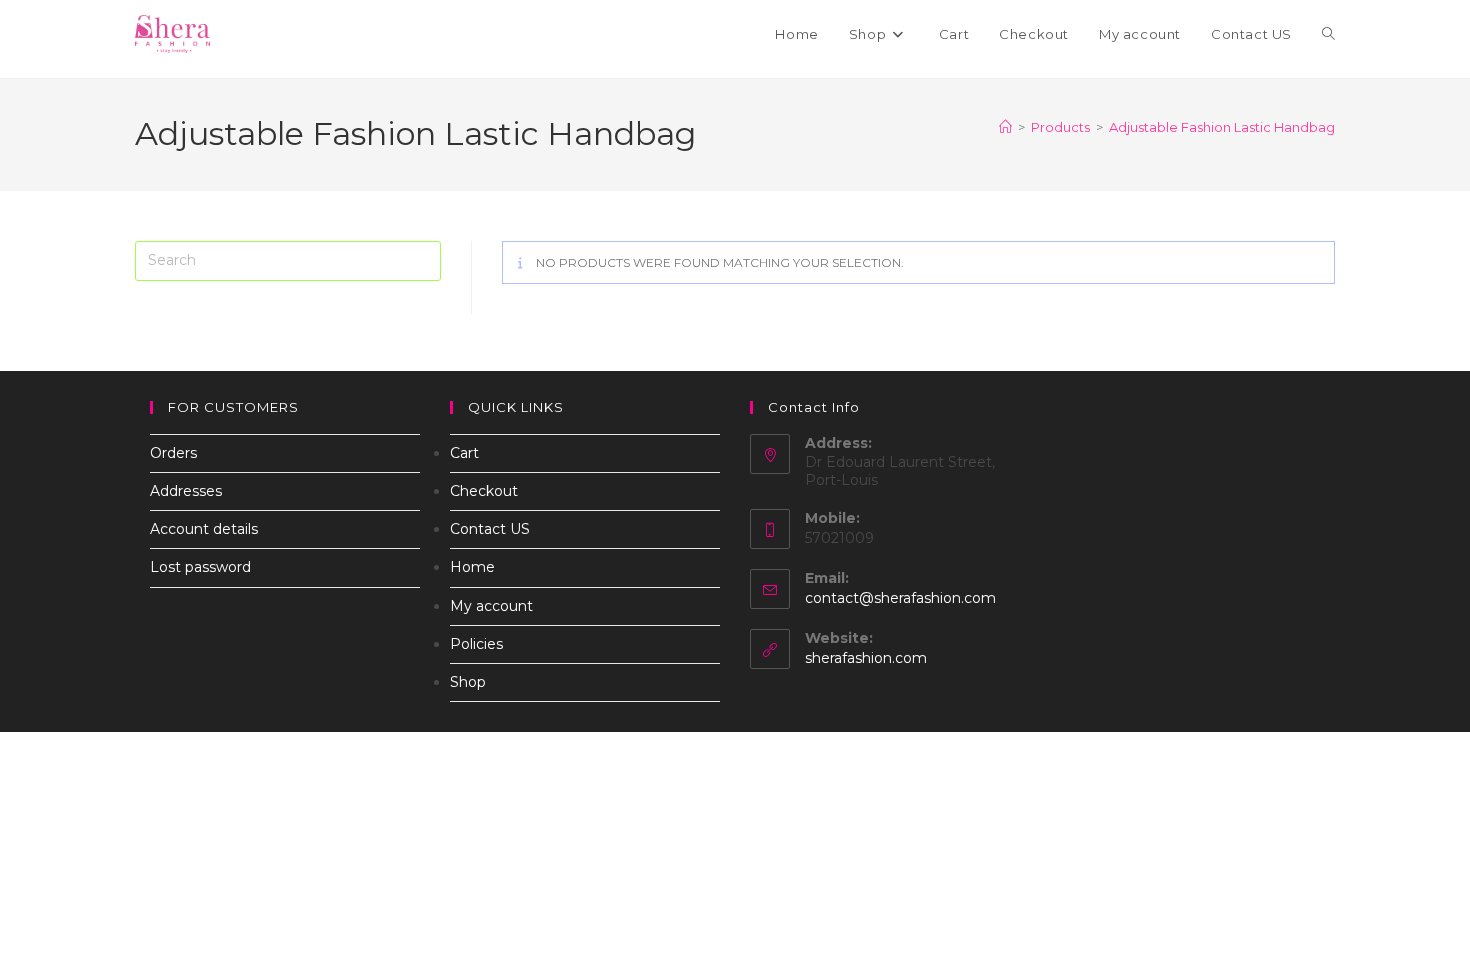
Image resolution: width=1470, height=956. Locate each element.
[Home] (1005, 127)
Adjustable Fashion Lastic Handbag (1222, 127)
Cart (464, 453)
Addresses (186, 491)
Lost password (200, 567)
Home (472, 567)
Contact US (490, 529)
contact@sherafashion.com (900, 598)
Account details (204, 529)
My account (491, 606)
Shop (468, 682)
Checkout (484, 491)
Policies (476, 644)
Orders (173, 453)
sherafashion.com (866, 658)
